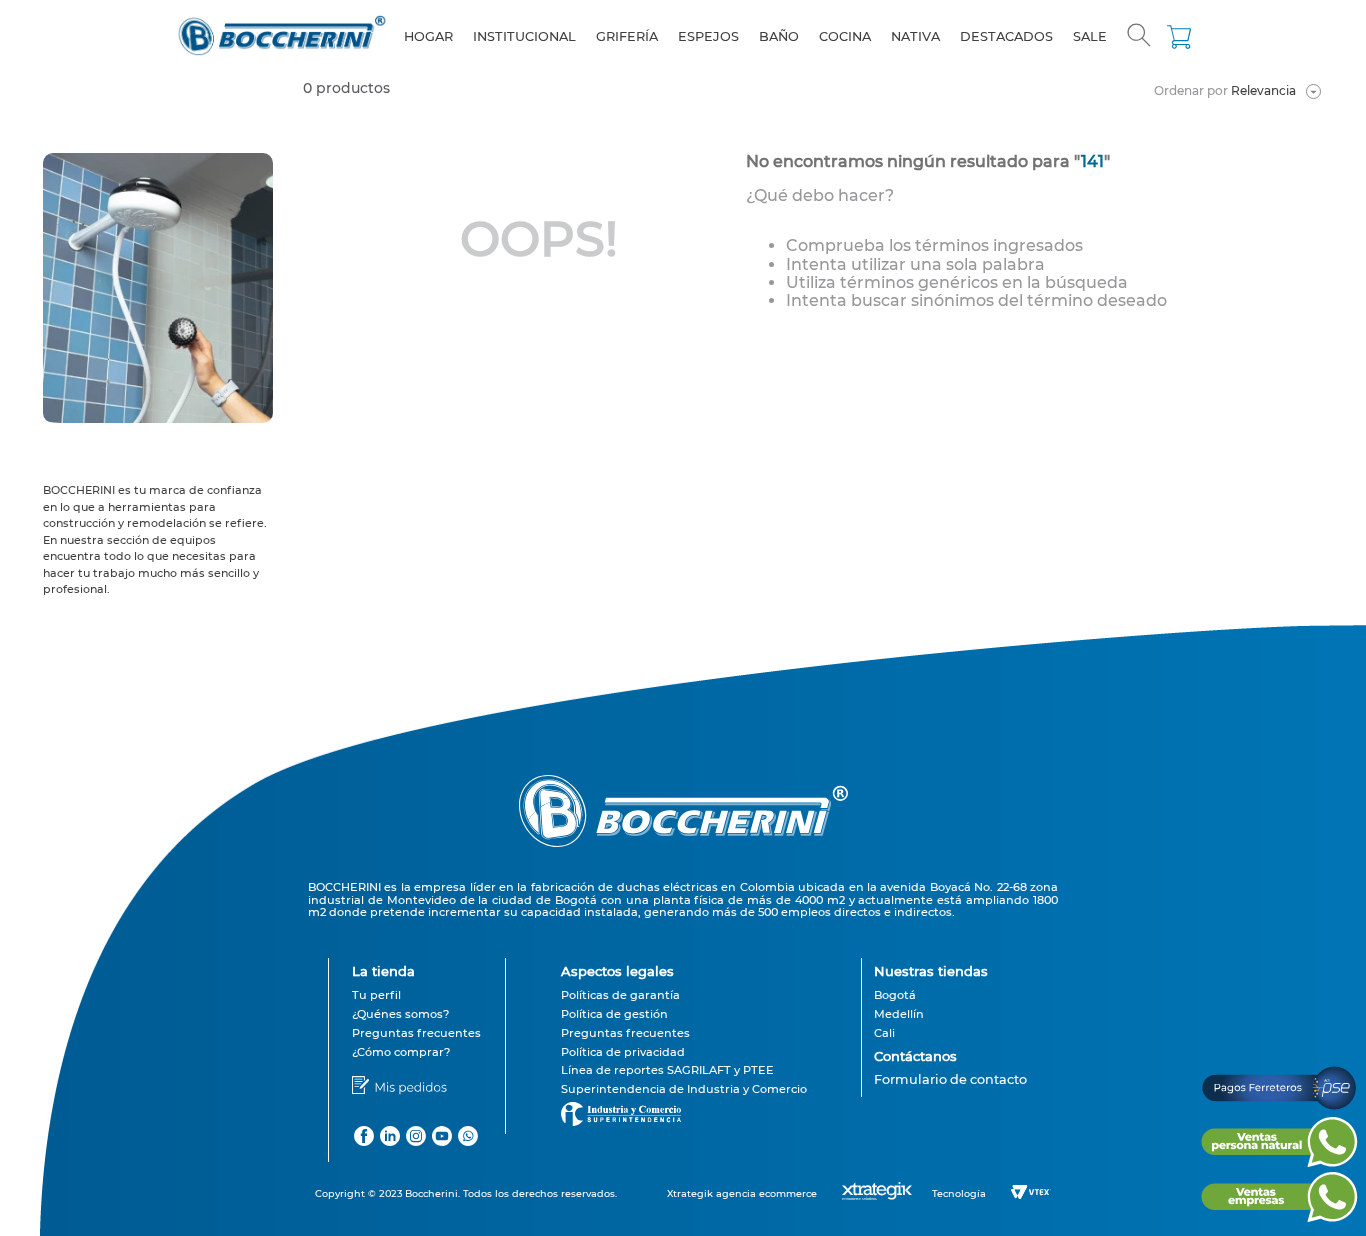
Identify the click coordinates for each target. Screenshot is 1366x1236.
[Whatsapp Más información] (1279, 1161)
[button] (1139, 37)
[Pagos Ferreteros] (1279, 1107)
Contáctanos (915, 1056)
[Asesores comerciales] (950, 1094)
